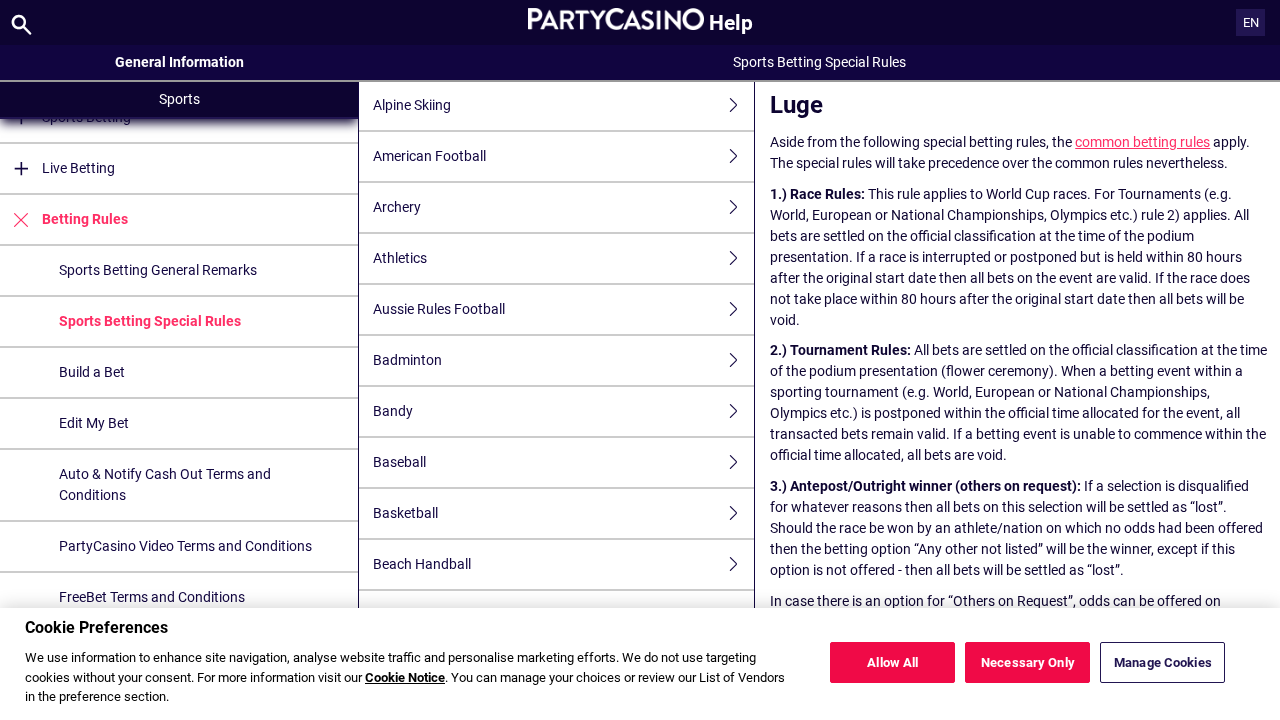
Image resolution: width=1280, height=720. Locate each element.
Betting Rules (85, 219)
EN (1251, 22)
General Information (179, 62)
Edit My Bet (94, 423)
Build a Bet (92, 372)
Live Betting (78, 168)
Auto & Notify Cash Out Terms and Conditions (165, 484)
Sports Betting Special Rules (150, 321)
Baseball (399, 462)
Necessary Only (1028, 662)
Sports (179, 99)
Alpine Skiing (412, 105)
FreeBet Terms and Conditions (152, 597)
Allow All (892, 662)
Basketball (405, 513)
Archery (397, 207)
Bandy (393, 411)
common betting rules (1142, 142)
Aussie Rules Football (439, 309)
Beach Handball (422, 564)
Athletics (400, 258)
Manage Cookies (1163, 662)
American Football (429, 156)
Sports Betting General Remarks (158, 270)
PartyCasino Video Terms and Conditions (185, 546)
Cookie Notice (405, 677)
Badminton (407, 360)
